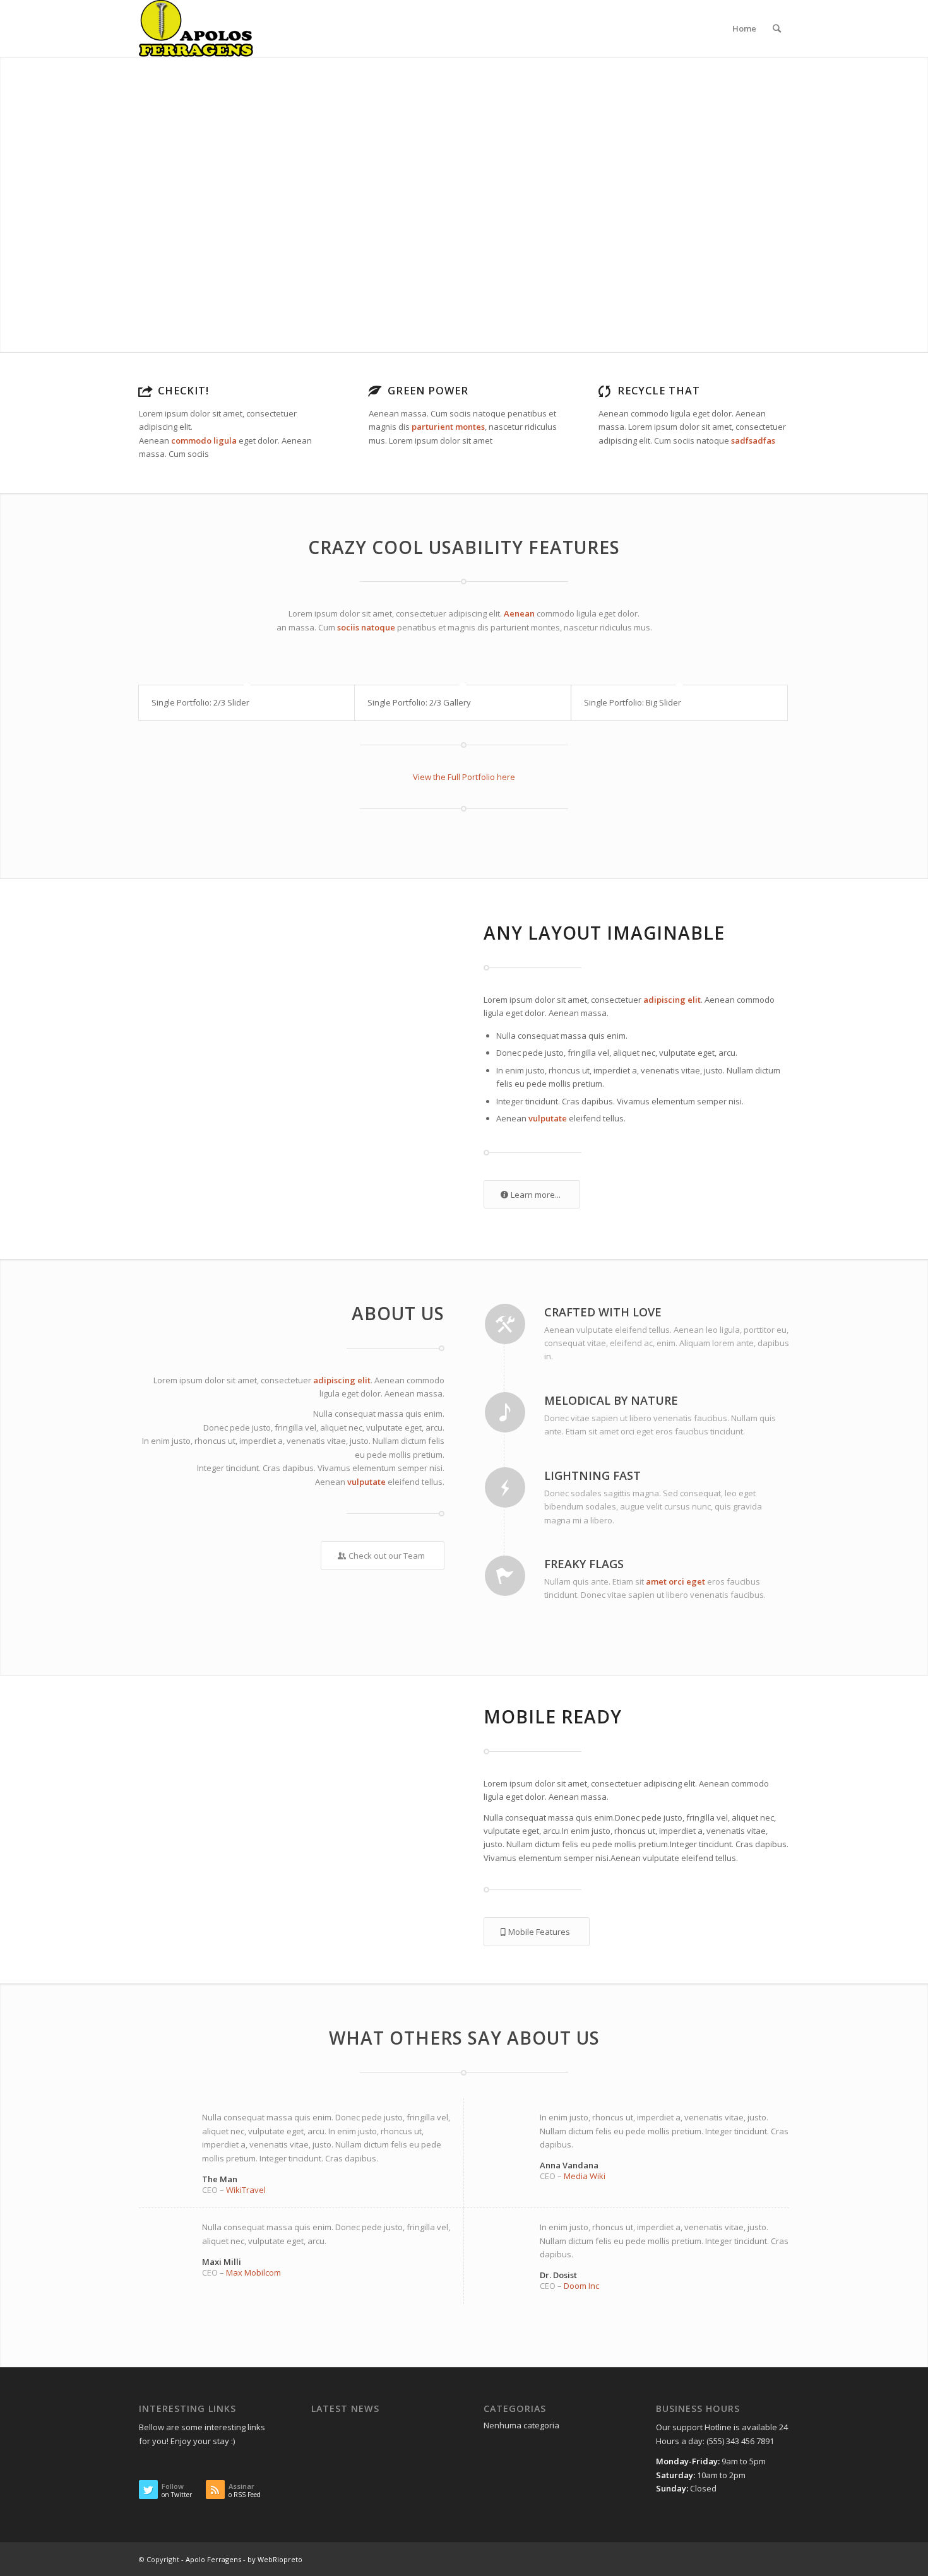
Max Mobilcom (253, 2272)
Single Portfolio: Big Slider (633, 702)
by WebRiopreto (275, 2559)
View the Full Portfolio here (464, 777)
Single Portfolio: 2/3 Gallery (419, 702)
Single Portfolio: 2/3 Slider (200, 702)
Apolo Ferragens (213, 2559)
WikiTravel (246, 2190)
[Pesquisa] (777, 28)
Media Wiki (585, 2176)
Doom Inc (581, 2286)
